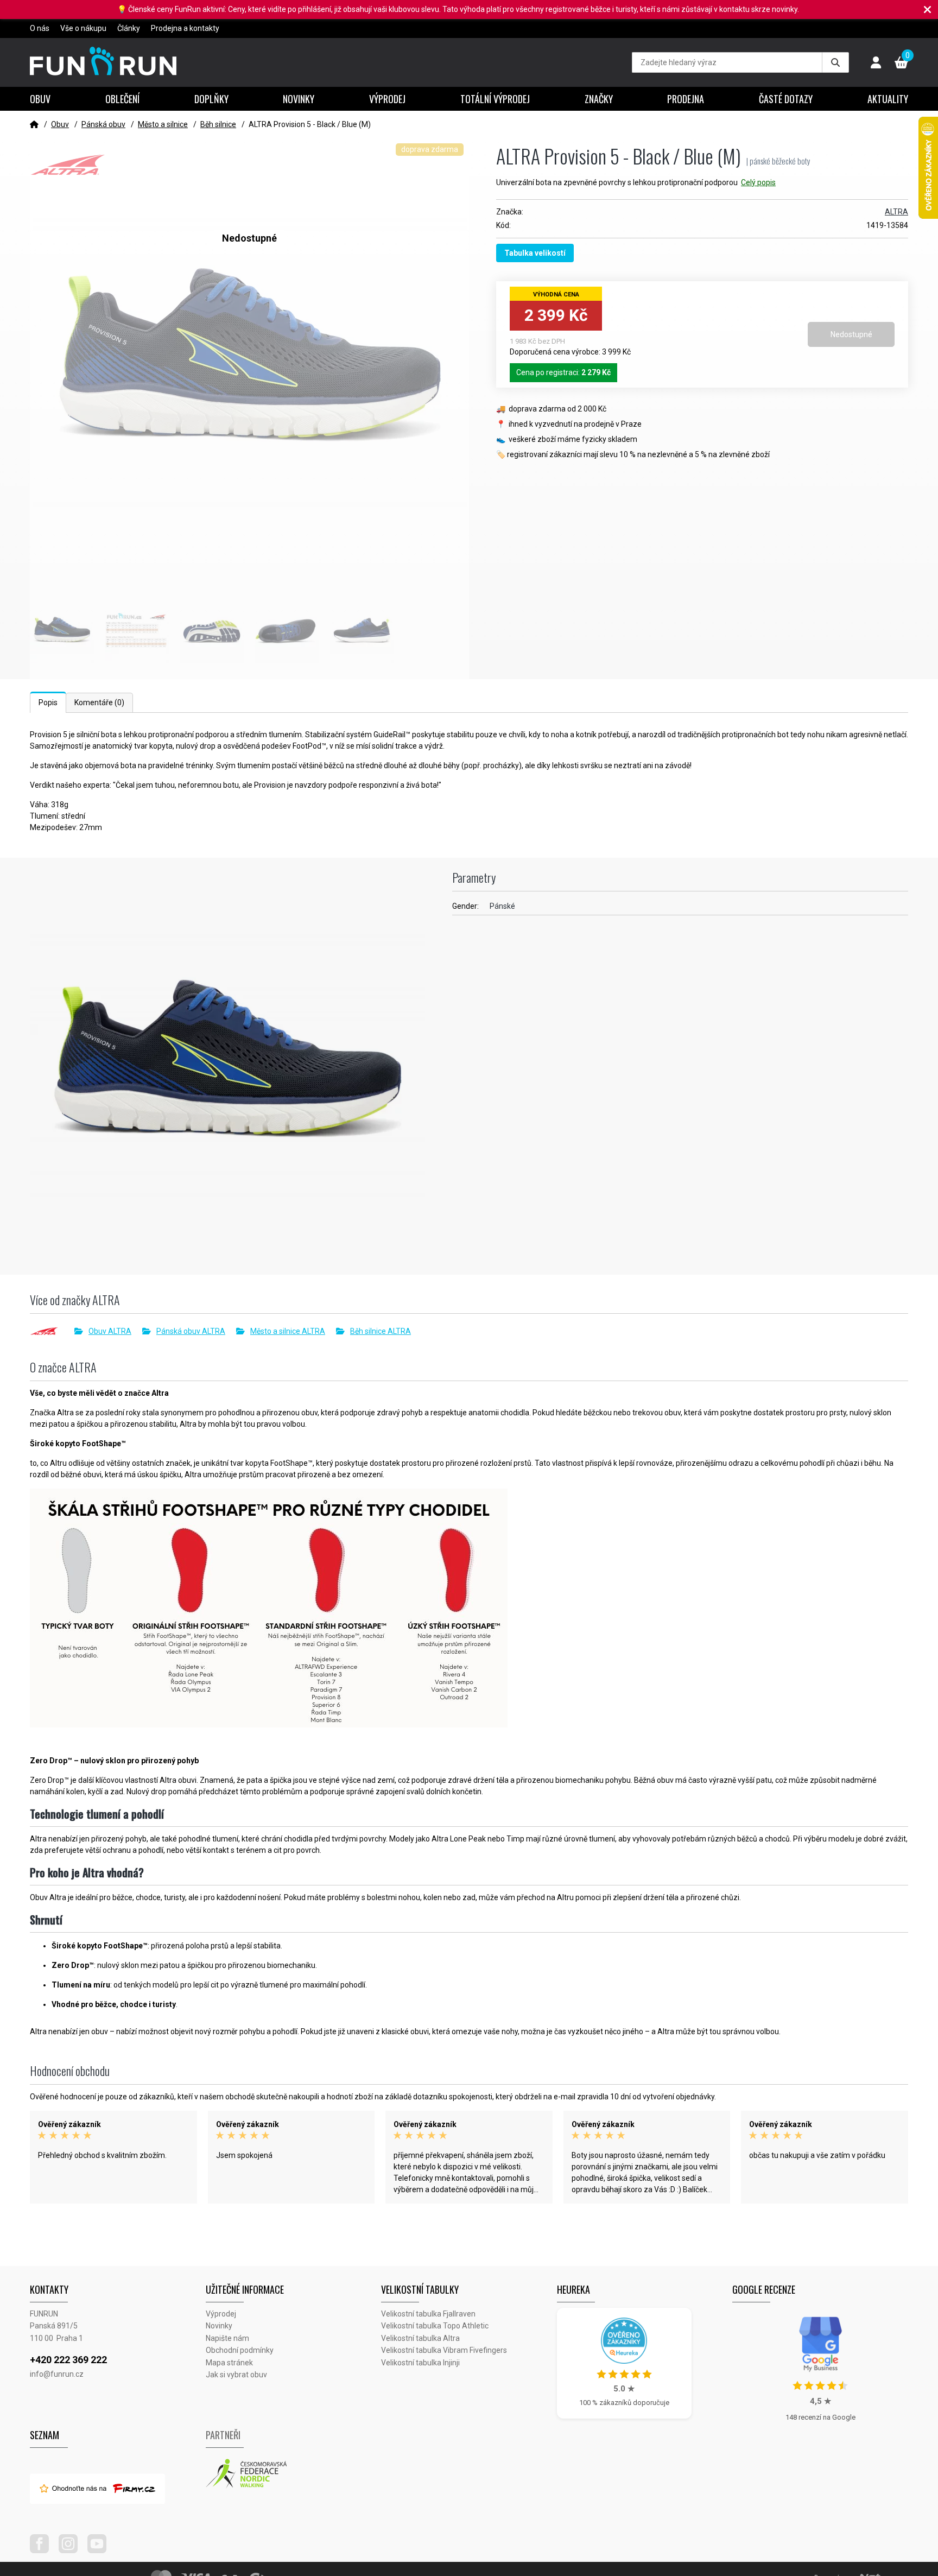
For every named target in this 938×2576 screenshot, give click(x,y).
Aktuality (888, 99)
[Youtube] (101, 2550)
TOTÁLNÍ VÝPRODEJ (495, 99)
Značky (599, 99)
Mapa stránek (229, 2363)
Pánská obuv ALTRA (191, 1331)
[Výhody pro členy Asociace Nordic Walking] (294, 2474)
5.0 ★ (624, 2389)
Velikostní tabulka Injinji (420, 2363)
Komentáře (99, 702)
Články (129, 28)
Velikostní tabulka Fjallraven (428, 2314)
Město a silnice (163, 124)
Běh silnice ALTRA (381, 1331)
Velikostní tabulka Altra (420, 2338)
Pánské (502, 906)
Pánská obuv (103, 124)
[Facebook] (43, 2550)
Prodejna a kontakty (185, 28)
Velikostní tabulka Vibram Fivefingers (444, 2350)
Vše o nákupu (83, 28)
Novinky (299, 99)
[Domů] (34, 124)
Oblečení (122, 99)
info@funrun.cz (57, 2374)
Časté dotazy (786, 99)
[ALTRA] (52, 1331)
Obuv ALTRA (110, 1331)
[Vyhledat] (835, 62)
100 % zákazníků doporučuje (624, 2403)
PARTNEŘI (223, 2435)
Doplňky (211, 99)
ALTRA (896, 212)
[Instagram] (72, 2550)
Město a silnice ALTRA (288, 1331)
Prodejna (686, 99)
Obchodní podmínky (240, 2350)
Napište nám (227, 2338)
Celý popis (758, 182)
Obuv (40, 99)
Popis (48, 702)
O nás (40, 28)
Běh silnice (218, 124)
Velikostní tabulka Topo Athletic (435, 2326)
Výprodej (387, 99)
